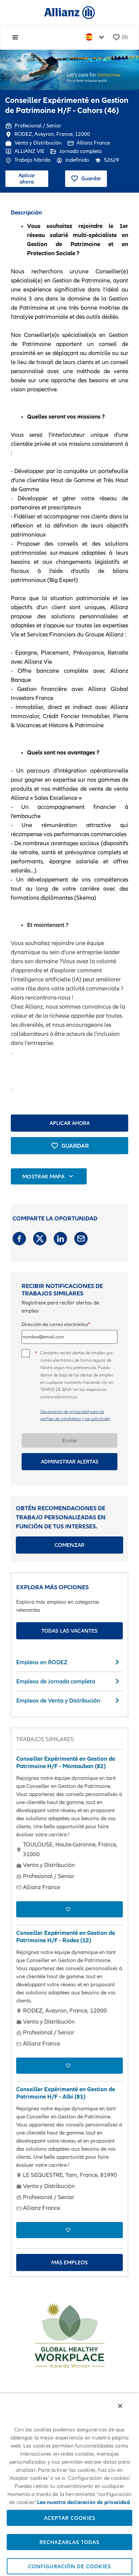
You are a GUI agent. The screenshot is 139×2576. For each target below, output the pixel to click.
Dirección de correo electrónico (55, 1324)
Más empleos (69, 2262)
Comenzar (69, 1545)
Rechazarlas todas (69, 2542)
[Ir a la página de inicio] (69, 12)
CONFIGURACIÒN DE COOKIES (69, 2566)
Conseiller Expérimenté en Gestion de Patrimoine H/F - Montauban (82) (66, 1763)
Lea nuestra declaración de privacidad (84, 2502)
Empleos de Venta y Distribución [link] (58, 1700)
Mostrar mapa (43, 1176)
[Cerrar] (120, 2406)
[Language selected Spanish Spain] (96, 37)
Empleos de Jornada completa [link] (56, 1681)
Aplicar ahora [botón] (70, 1123)
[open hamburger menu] (15, 37)
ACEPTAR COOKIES (70, 2518)
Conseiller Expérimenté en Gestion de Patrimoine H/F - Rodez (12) (66, 1937)
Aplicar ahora (27, 178)
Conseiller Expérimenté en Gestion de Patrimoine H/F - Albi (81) (66, 2093)
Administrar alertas (70, 1461)
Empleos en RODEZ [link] (42, 1662)
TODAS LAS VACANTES (70, 1631)
